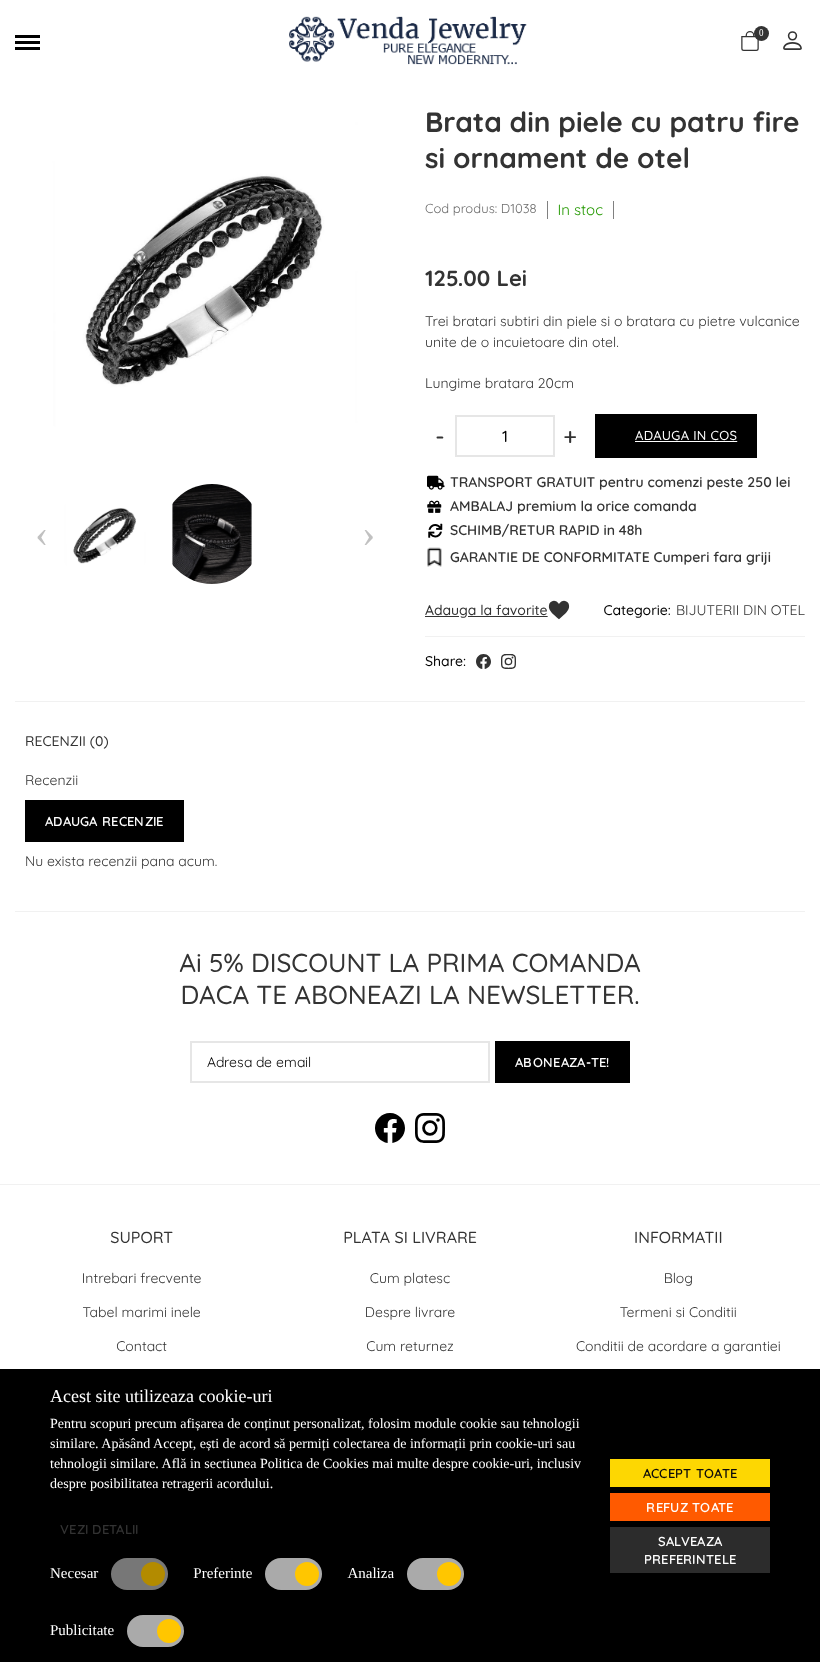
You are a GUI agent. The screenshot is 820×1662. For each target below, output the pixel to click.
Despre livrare (410, 1312)
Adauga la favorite (486, 610)
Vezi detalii (99, 1529)
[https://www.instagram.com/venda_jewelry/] (508, 661)
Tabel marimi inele (142, 1312)
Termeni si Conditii (678, 1312)
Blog (678, 1278)
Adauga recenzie (104, 821)
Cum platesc (410, 1278)
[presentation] (41, 534)
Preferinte (222, 1574)
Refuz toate (689, 1507)
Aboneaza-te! (562, 1062)
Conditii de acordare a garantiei (678, 1346)
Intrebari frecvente (142, 1278)
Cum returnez (410, 1346)
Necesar (74, 1574)
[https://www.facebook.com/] (483, 661)
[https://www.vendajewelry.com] (409, 42)
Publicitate (82, 1631)
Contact (141, 1346)
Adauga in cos (686, 436)
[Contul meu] (792, 42)
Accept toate (690, 1473)
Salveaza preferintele (690, 1550)
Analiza (370, 1574)
